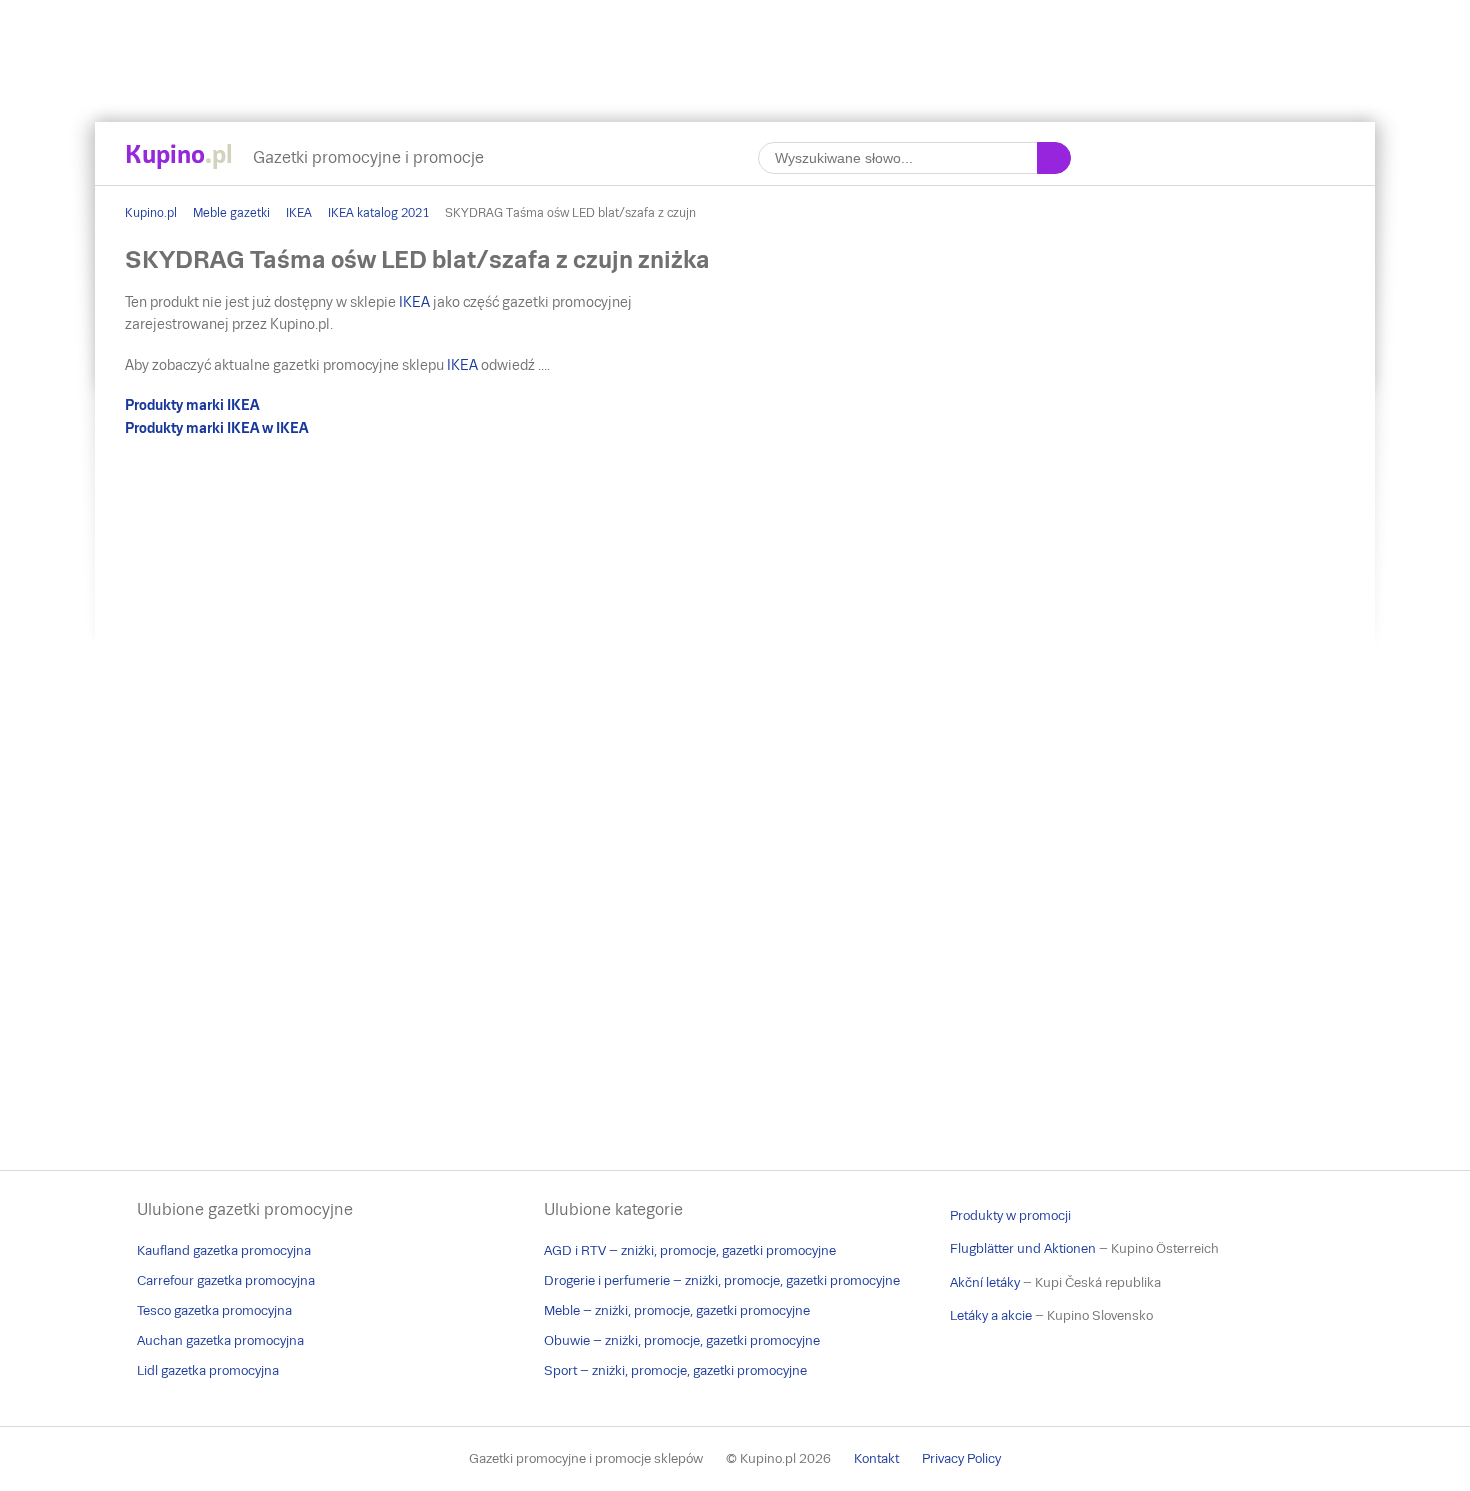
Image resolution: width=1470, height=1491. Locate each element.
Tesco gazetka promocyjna (214, 1310)
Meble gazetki (231, 213)
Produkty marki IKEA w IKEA (216, 428)
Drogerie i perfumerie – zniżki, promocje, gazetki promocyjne (722, 1280)
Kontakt (876, 1458)
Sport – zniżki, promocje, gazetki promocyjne (675, 1370)
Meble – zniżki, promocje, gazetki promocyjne (677, 1310)
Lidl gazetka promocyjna (208, 1370)
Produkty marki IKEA (192, 405)
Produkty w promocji (1010, 1215)
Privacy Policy (961, 1458)
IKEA (299, 213)
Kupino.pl (151, 213)
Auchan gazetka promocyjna (220, 1340)
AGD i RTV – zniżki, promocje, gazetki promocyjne (690, 1250)
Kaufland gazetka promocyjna (224, 1250)
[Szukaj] (1054, 158)
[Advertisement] (735, 45)
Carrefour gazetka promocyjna (226, 1280)
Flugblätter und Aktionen (1023, 1248)
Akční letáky (985, 1282)
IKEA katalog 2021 (378, 213)
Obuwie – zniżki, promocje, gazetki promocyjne (682, 1340)
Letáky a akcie (991, 1315)
